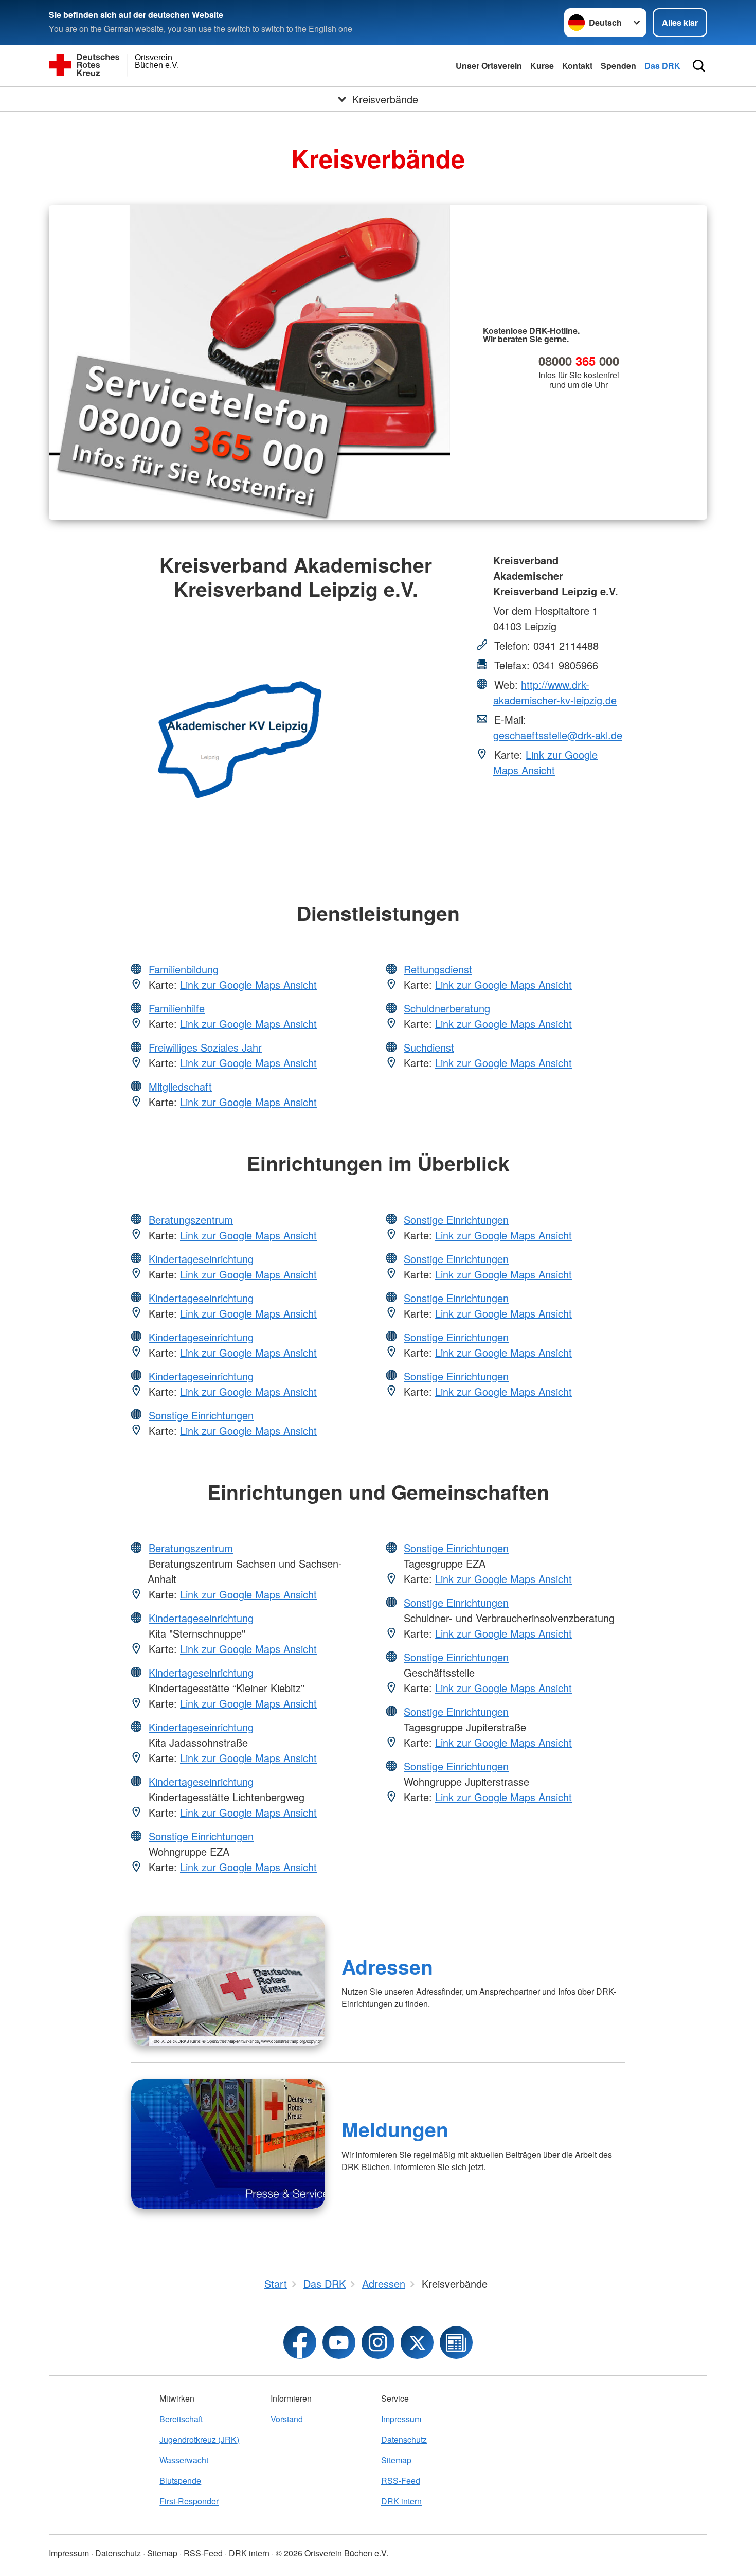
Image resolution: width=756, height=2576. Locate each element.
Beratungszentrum (191, 1220)
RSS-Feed (401, 2481)
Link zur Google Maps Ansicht (545, 762)
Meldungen (395, 2129)
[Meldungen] (228, 2144)
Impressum (401, 2419)
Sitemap (396, 2460)
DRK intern (401, 2501)
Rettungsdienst (438, 969)
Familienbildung (184, 969)
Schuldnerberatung (447, 1008)
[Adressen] (228, 1981)
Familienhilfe (177, 1008)
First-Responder (189, 2501)
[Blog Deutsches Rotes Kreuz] (456, 2342)
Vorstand (287, 2419)
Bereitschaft (181, 2419)
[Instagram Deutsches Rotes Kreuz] (378, 2342)
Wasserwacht (184, 2460)
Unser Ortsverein (489, 66)
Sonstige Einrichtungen (201, 1415)
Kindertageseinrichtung (201, 1259)
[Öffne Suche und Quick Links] (699, 66)
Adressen (387, 1966)
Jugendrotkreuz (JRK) (199, 2439)
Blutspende (180, 2481)
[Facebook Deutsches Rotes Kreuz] (300, 2342)
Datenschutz (404, 2439)
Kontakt (577, 66)
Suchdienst (429, 1047)
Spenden (618, 66)
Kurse (542, 66)
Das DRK (662, 66)
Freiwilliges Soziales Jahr (205, 1047)
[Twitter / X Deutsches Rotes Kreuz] (417, 2342)
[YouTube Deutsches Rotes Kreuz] (339, 2342)
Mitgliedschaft (180, 1086)
